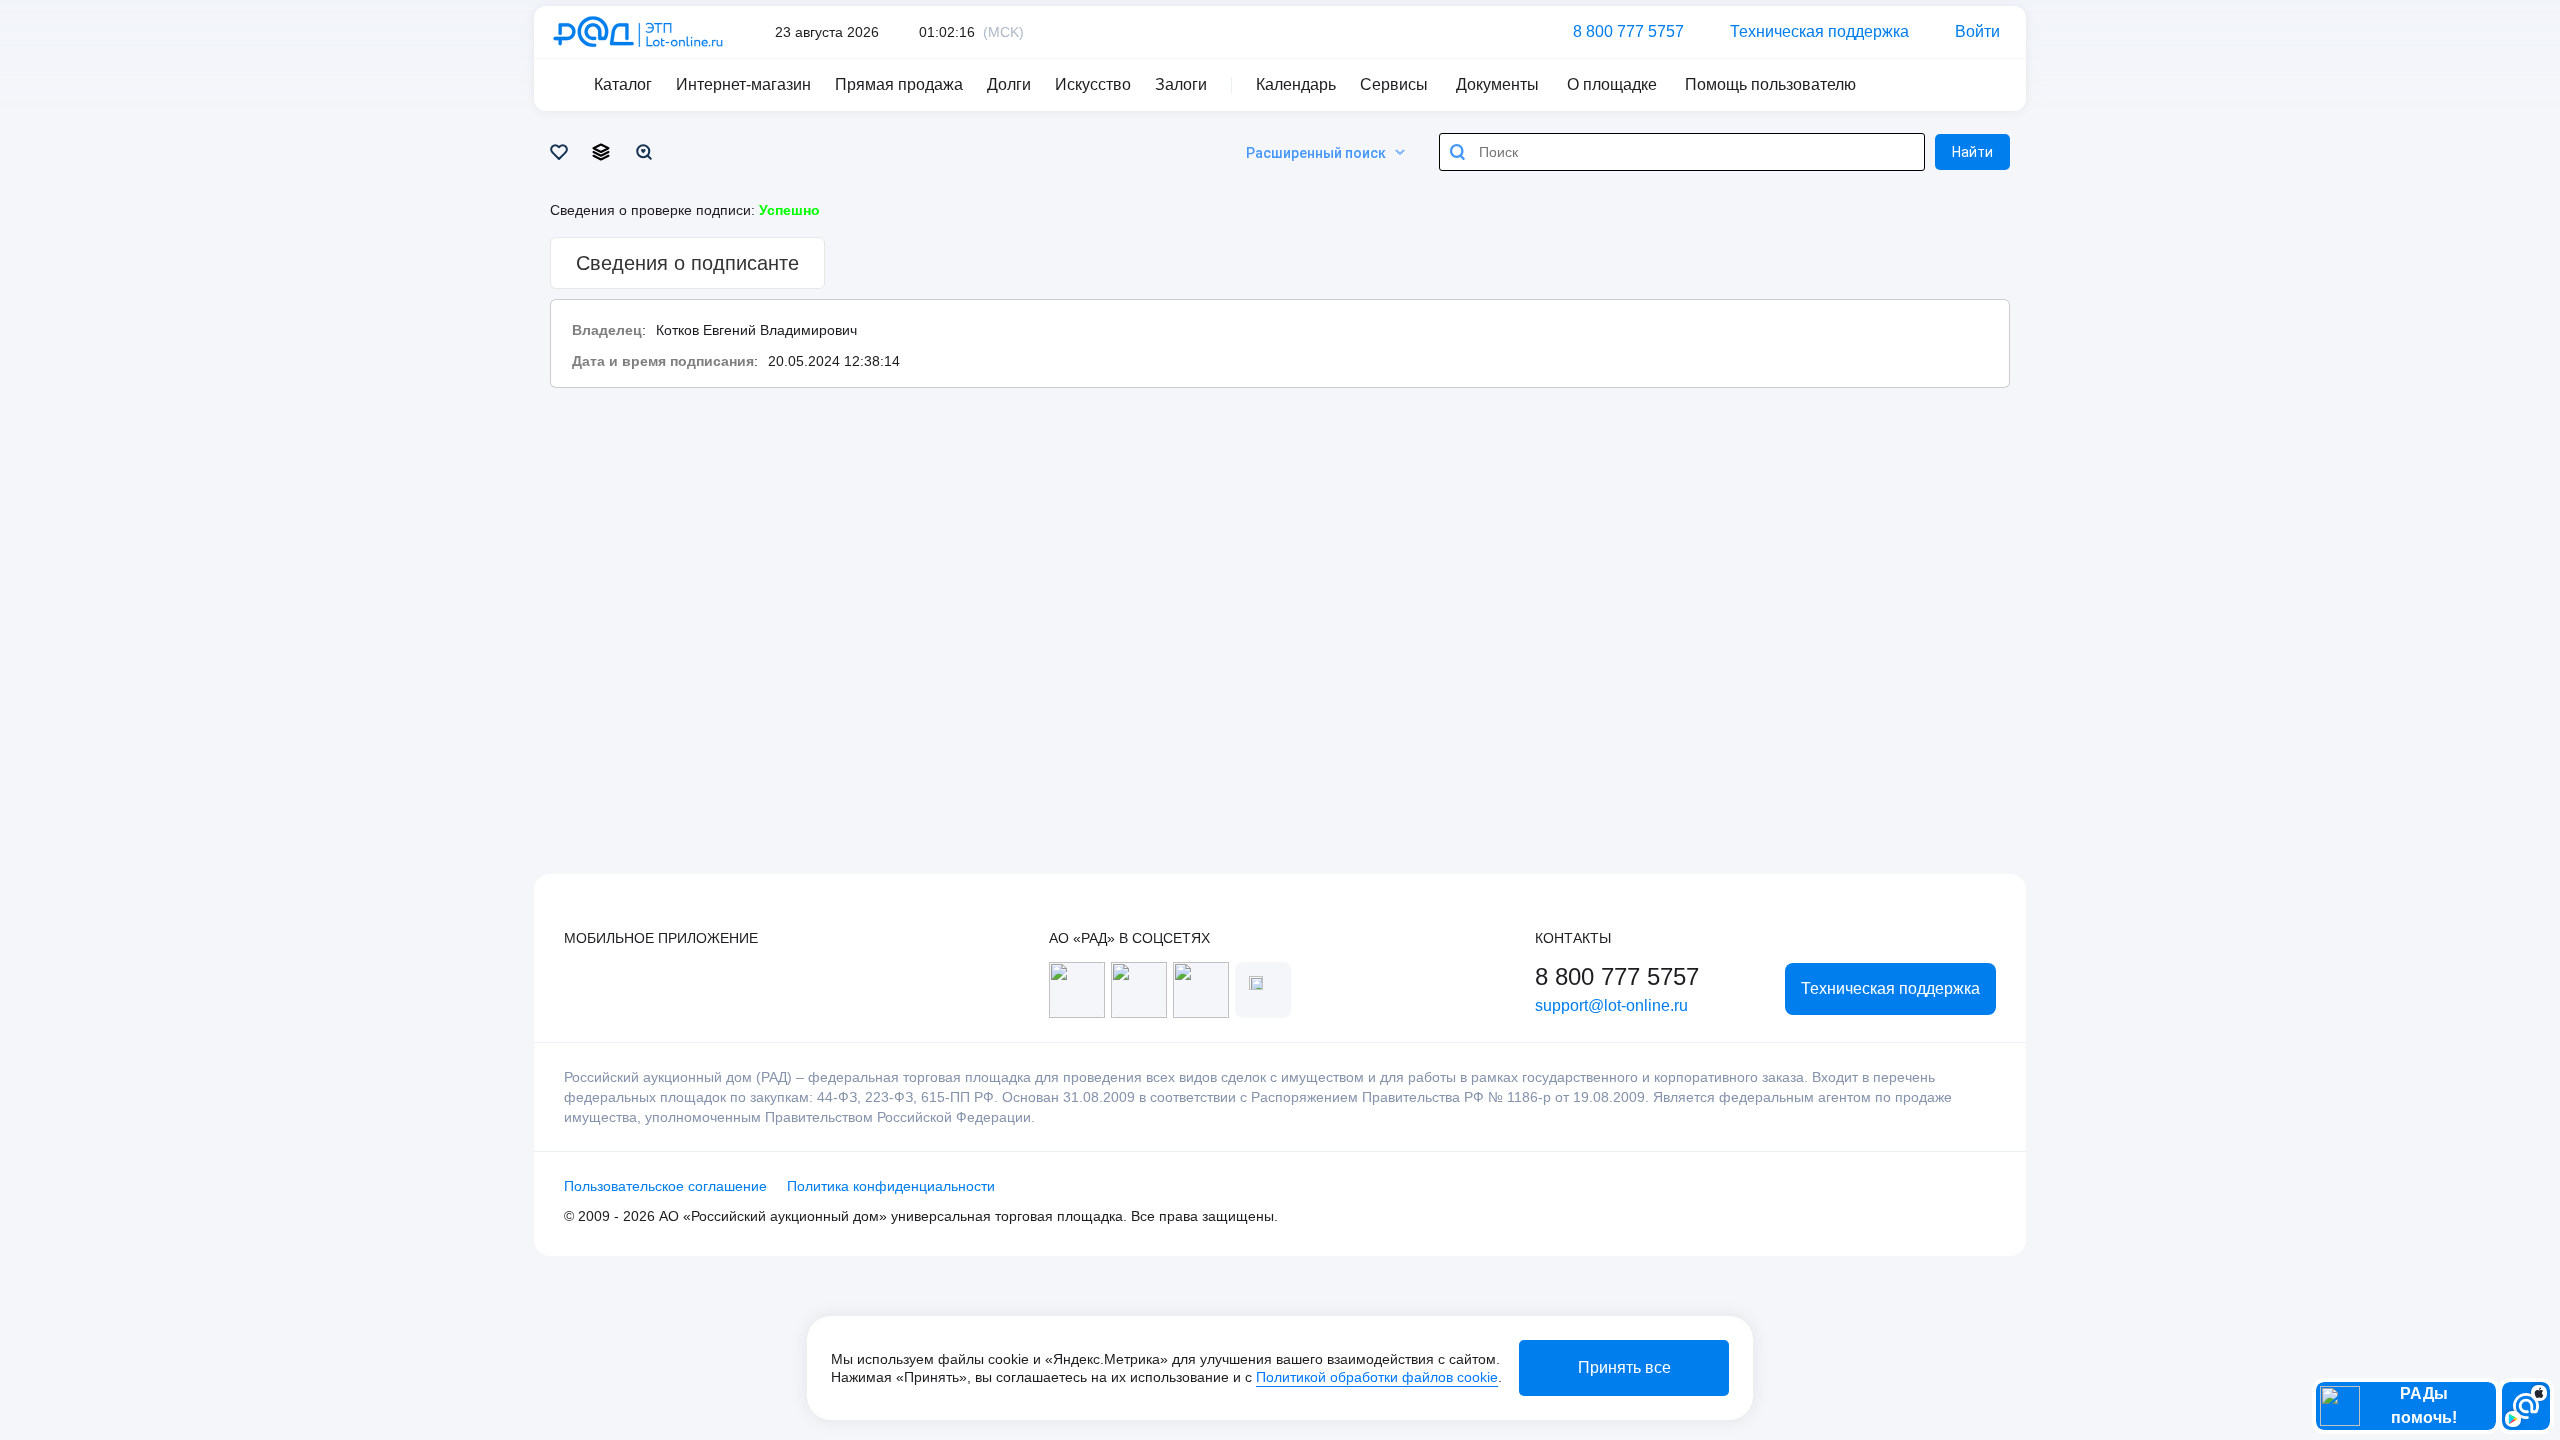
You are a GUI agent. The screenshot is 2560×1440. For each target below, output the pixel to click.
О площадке (1612, 84)
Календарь (1296, 84)
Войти (1977, 31)
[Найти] (1458, 152)
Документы (1497, 84)
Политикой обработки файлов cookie (1377, 1377)
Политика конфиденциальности (891, 1186)
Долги (1009, 84)
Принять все (1624, 1367)
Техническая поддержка (1819, 31)
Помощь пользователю (1770, 84)
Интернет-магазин (743, 84)
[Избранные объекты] (562, 152)
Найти (1972, 152)
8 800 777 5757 (1628, 31)
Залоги (1181, 84)
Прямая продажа (899, 84)
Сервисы (1394, 84)
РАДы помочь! (2424, 1405)
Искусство (1093, 84)
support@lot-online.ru (1611, 1005)
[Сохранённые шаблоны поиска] (647, 152)
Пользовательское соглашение (665, 1186)
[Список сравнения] (604, 152)
